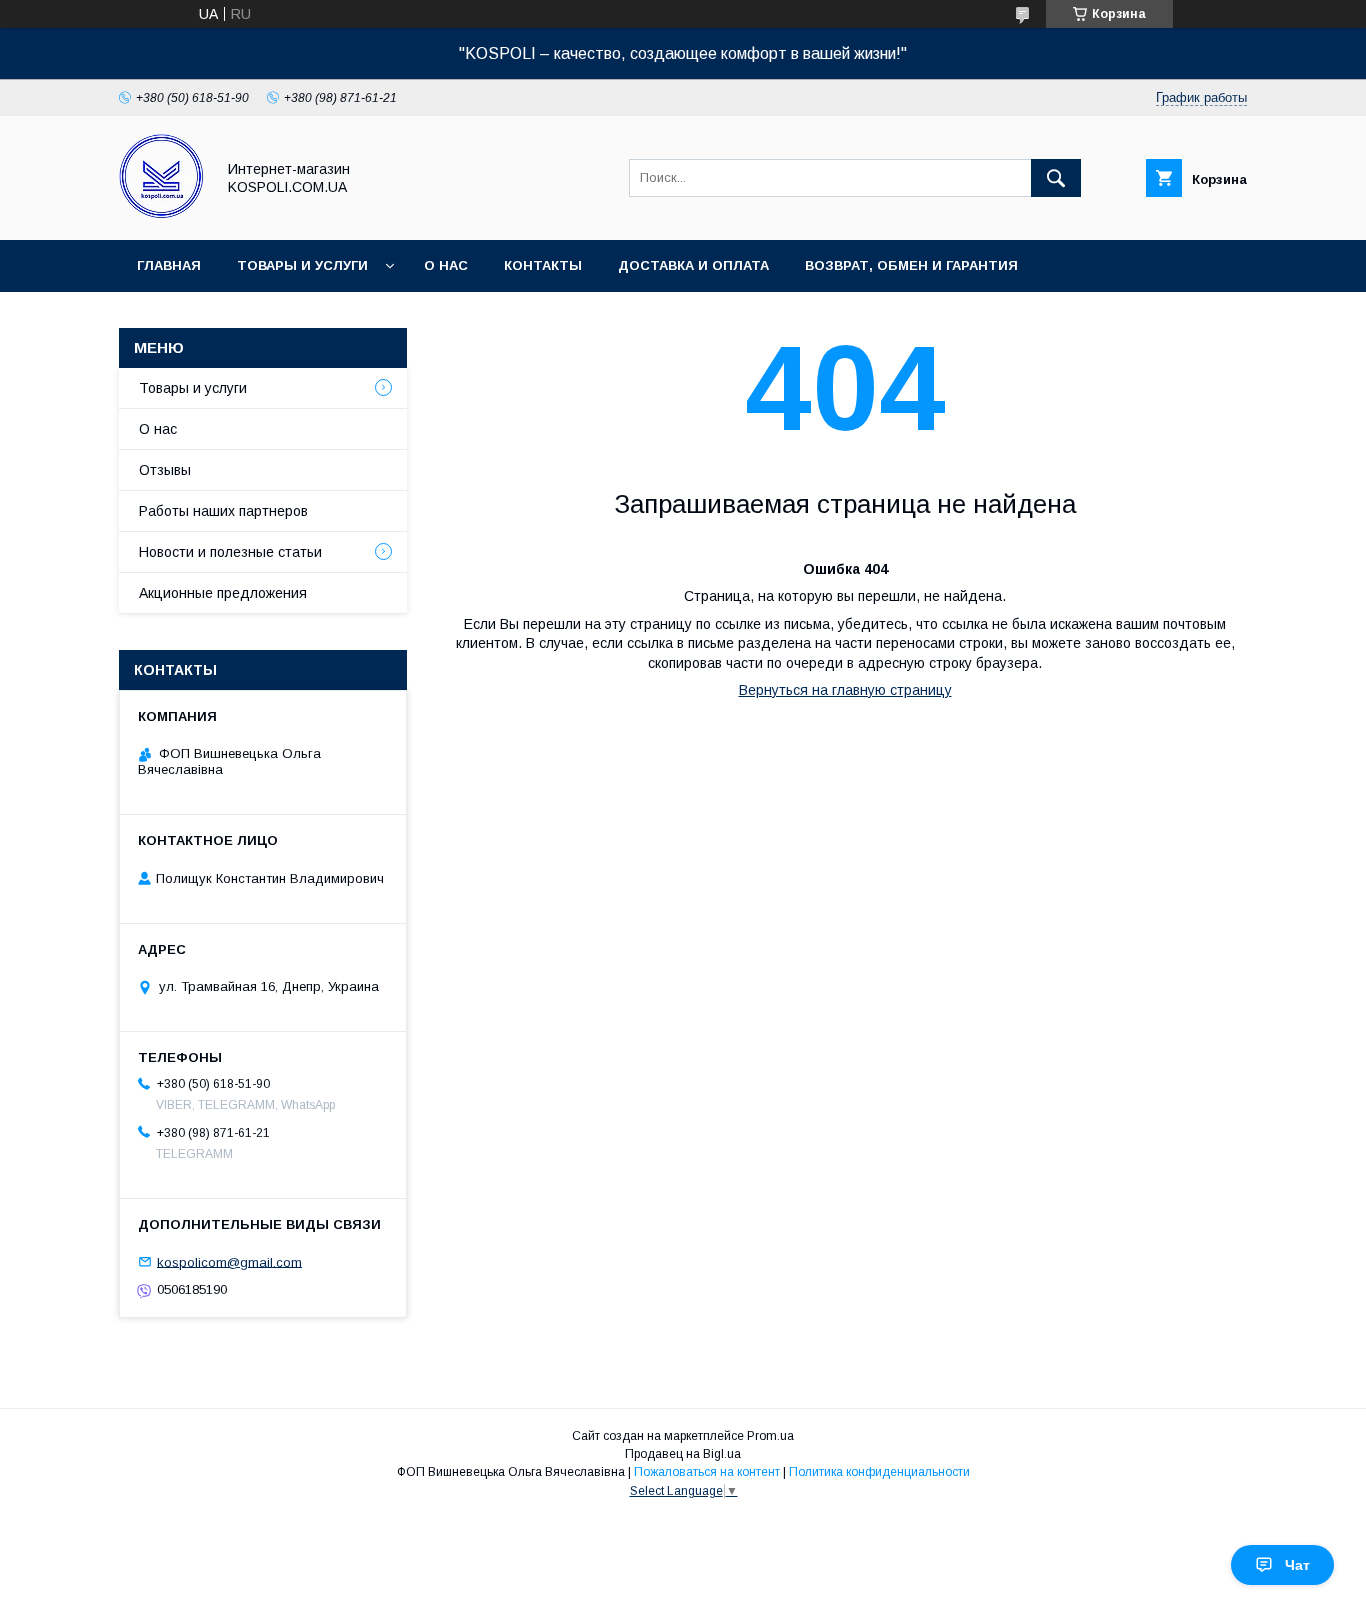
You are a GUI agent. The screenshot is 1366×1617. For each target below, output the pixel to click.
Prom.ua (770, 1436)
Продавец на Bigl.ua (683, 1454)
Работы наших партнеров (223, 511)
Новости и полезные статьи (230, 552)
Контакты (543, 265)
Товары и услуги (302, 265)
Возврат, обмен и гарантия (911, 265)
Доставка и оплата (693, 265)
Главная (169, 265)
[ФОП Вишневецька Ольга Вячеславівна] (161, 214)
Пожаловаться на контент (707, 1472)
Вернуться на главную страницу (845, 690)
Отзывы (165, 470)
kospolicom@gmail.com (229, 1261)
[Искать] (1056, 178)
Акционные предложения (223, 593)
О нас (446, 265)
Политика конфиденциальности (879, 1472)
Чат (1297, 1565)
